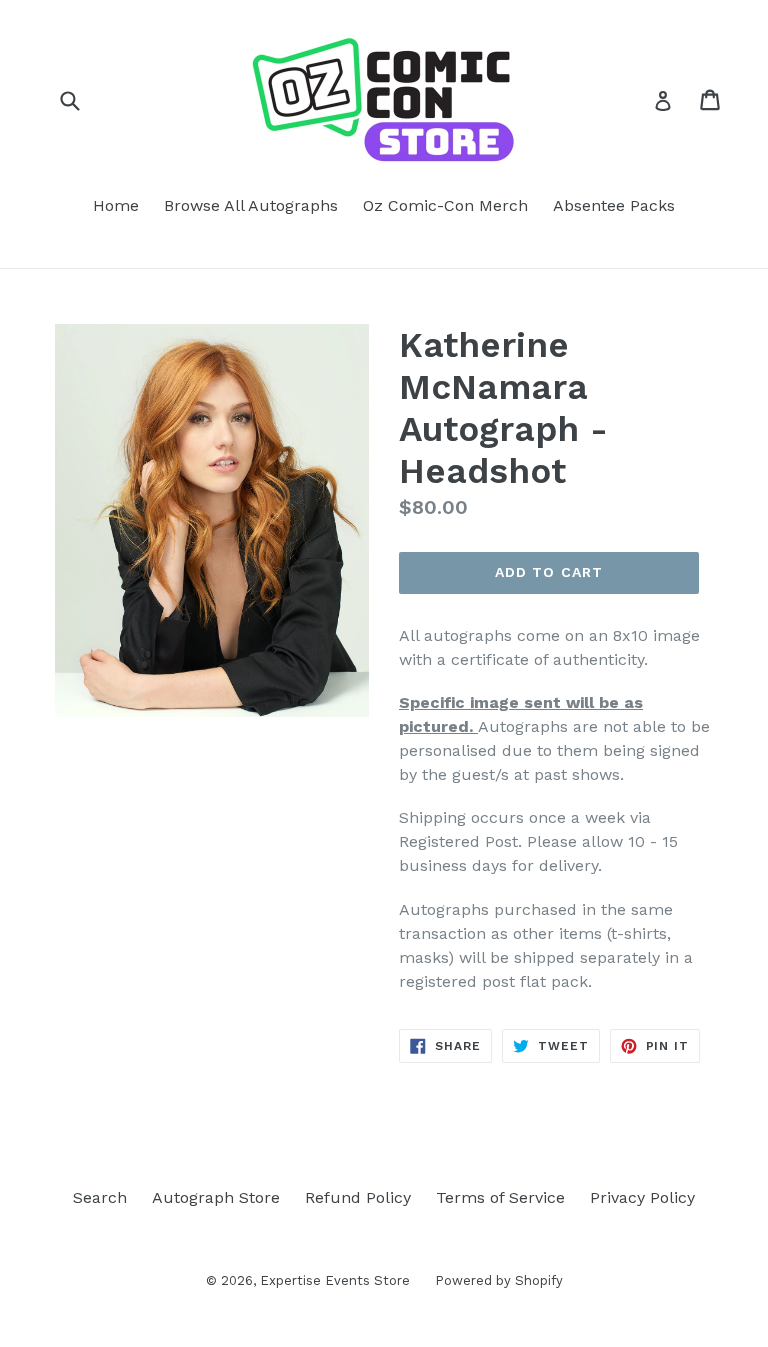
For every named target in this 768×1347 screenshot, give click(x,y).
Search (100, 1197)
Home (116, 205)
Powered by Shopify (499, 1280)
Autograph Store (216, 1197)
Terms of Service (500, 1197)
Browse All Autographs (251, 205)
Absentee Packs (614, 205)
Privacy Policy (642, 1197)
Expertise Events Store (335, 1280)
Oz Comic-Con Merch (445, 205)
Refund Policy (358, 1197)
